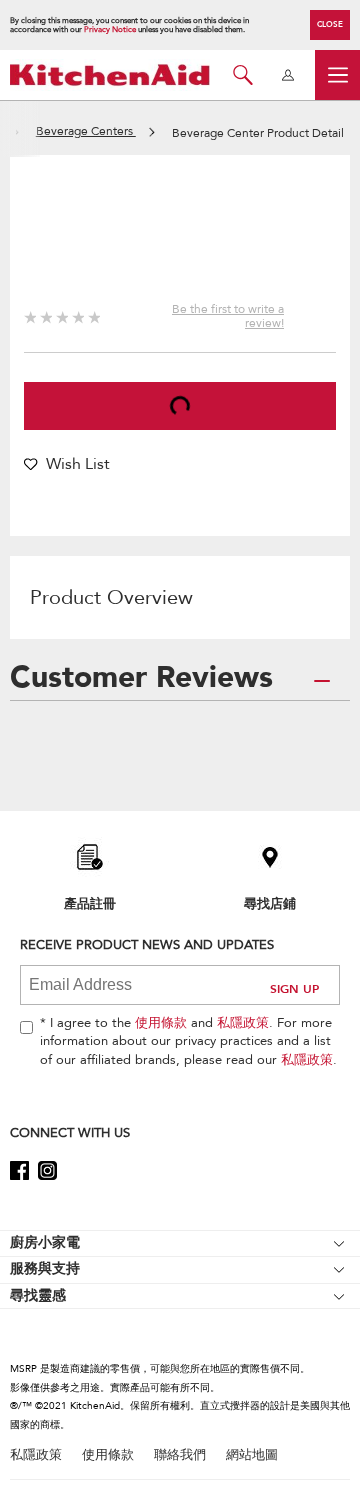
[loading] (180, 406)
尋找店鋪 (270, 903)
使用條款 (161, 1023)
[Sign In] (287, 75)
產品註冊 (90, 903)
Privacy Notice (110, 29)
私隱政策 (243, 1023)
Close (330, 24)
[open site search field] (242, 75)
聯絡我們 (180, 1455)
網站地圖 (252, 1455)
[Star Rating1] (30, 315)
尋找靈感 (38, 1295)
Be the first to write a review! (228, 316)
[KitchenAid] (110, 74)
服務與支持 (45, 1268)
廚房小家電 (45, 1242)
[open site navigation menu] (337, 75)
